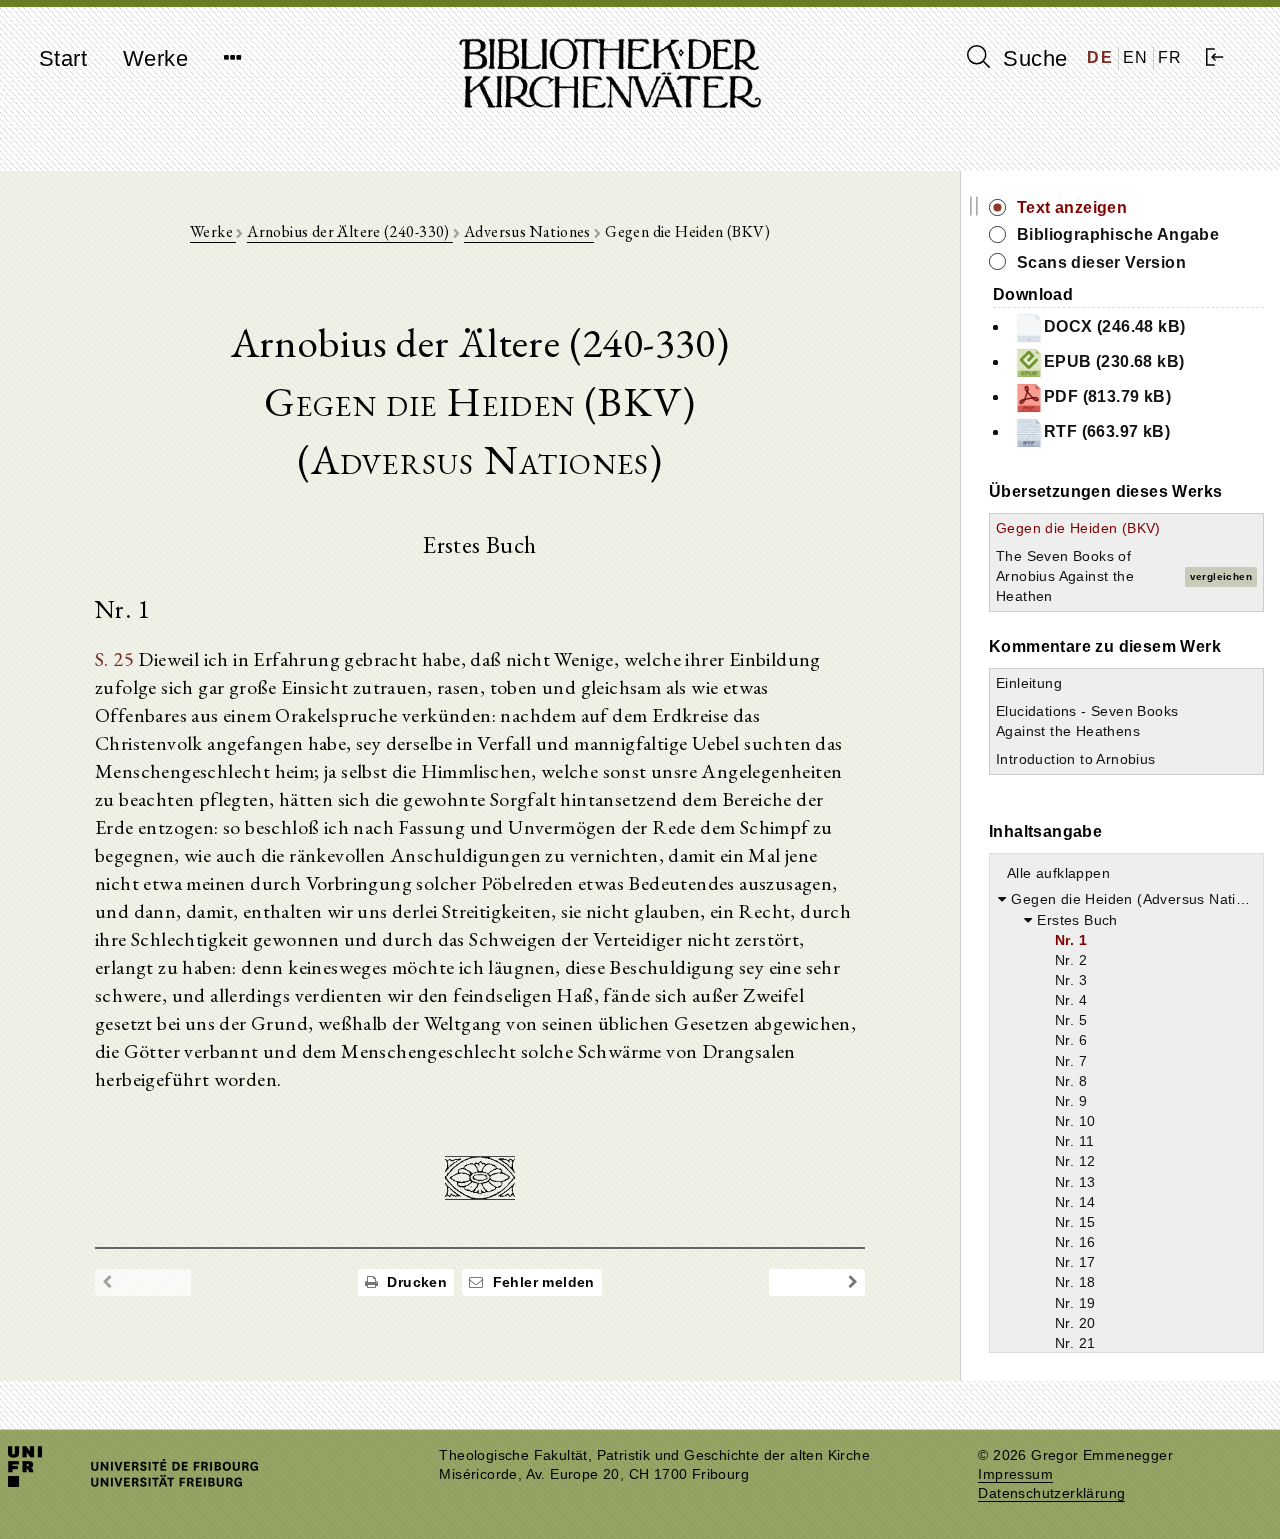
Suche (1032, 58)
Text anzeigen (1072, 207)
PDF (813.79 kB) (1107, 396)
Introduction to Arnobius (1076, 759)
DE (1100, 57)
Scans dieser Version (1101, 262)
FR (1170, 57)
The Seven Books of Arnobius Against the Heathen (1065, 576)
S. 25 (114, 659)
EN (1136, 57)
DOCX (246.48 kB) (1114, 326)
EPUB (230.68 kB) (1114, 361)
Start (63, 58)
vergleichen (1221, 576)
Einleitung (1029, 683)
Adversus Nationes (529, 231)
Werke (155, 58)
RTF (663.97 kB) (1107, 431)
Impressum (1015, 1474)
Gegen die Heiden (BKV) (1078, 528)
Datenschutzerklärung (1051, 1493)
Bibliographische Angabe (1118, 234)
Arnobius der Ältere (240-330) (350, 231)
